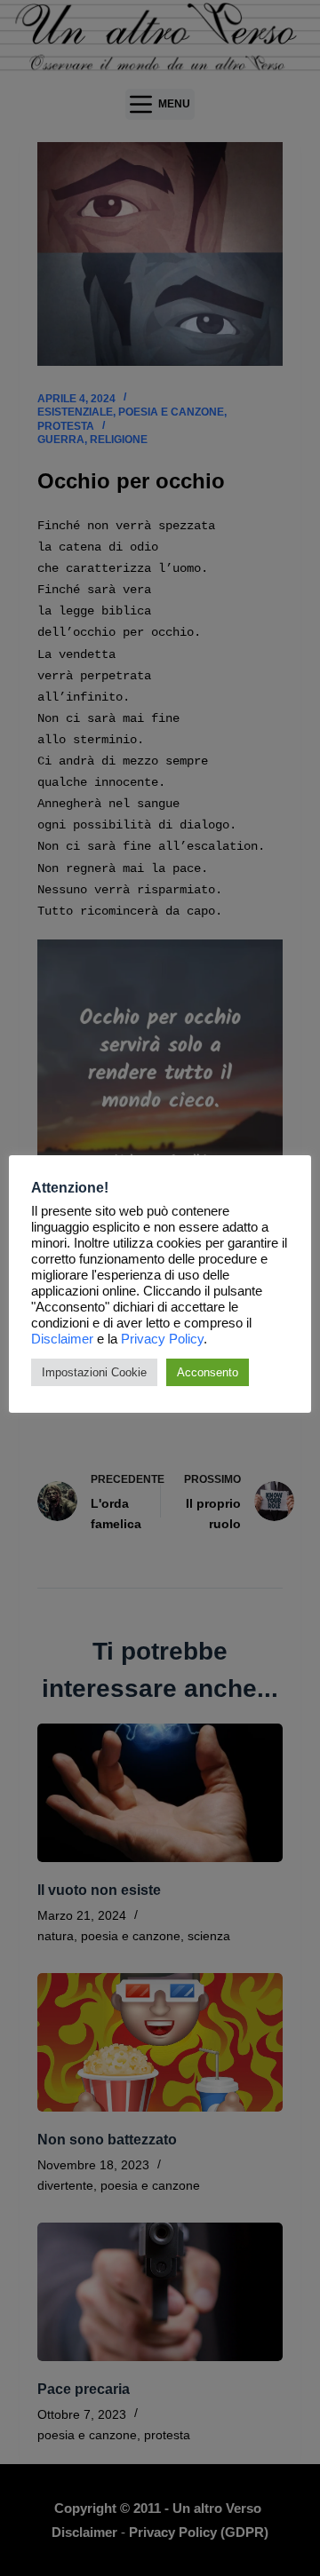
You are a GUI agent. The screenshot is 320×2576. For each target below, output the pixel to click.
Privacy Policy (162, 1339)
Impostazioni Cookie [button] (94, 1372)
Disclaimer (62, 1339)
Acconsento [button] (208, 1372)
